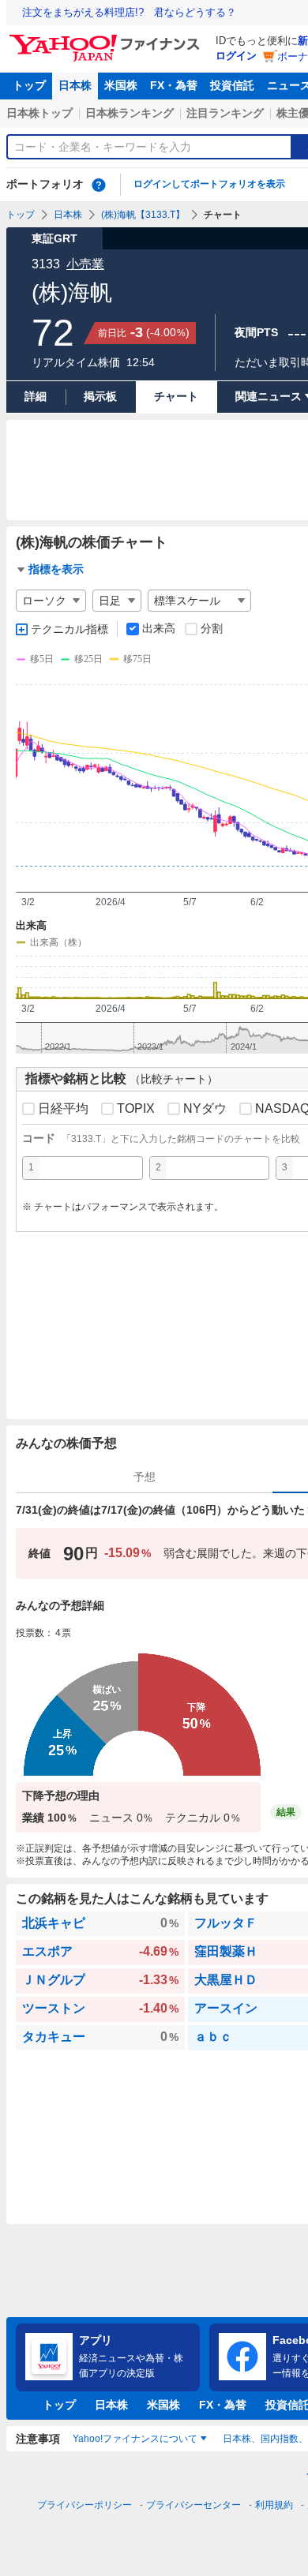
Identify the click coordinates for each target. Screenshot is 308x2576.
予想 (145, 1477)
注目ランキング (225, 113)
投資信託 (232, 85)
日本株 (75, 85)
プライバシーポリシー (85, 2505)
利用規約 (274, 2505)
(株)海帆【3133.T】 (143, 215)
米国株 (121, 85)
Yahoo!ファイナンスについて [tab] (135, 2439)
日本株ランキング (130, 113)
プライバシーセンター (193, 2505)
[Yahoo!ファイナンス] (107, 39)
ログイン (236, 56)
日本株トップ (39, 113)
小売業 (85, 264)
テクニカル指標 (69, 629)
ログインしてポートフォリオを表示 (209, 184)
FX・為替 (174, 85)
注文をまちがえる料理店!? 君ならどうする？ (129, 12)
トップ (29, 85)
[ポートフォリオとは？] (99, 185)
